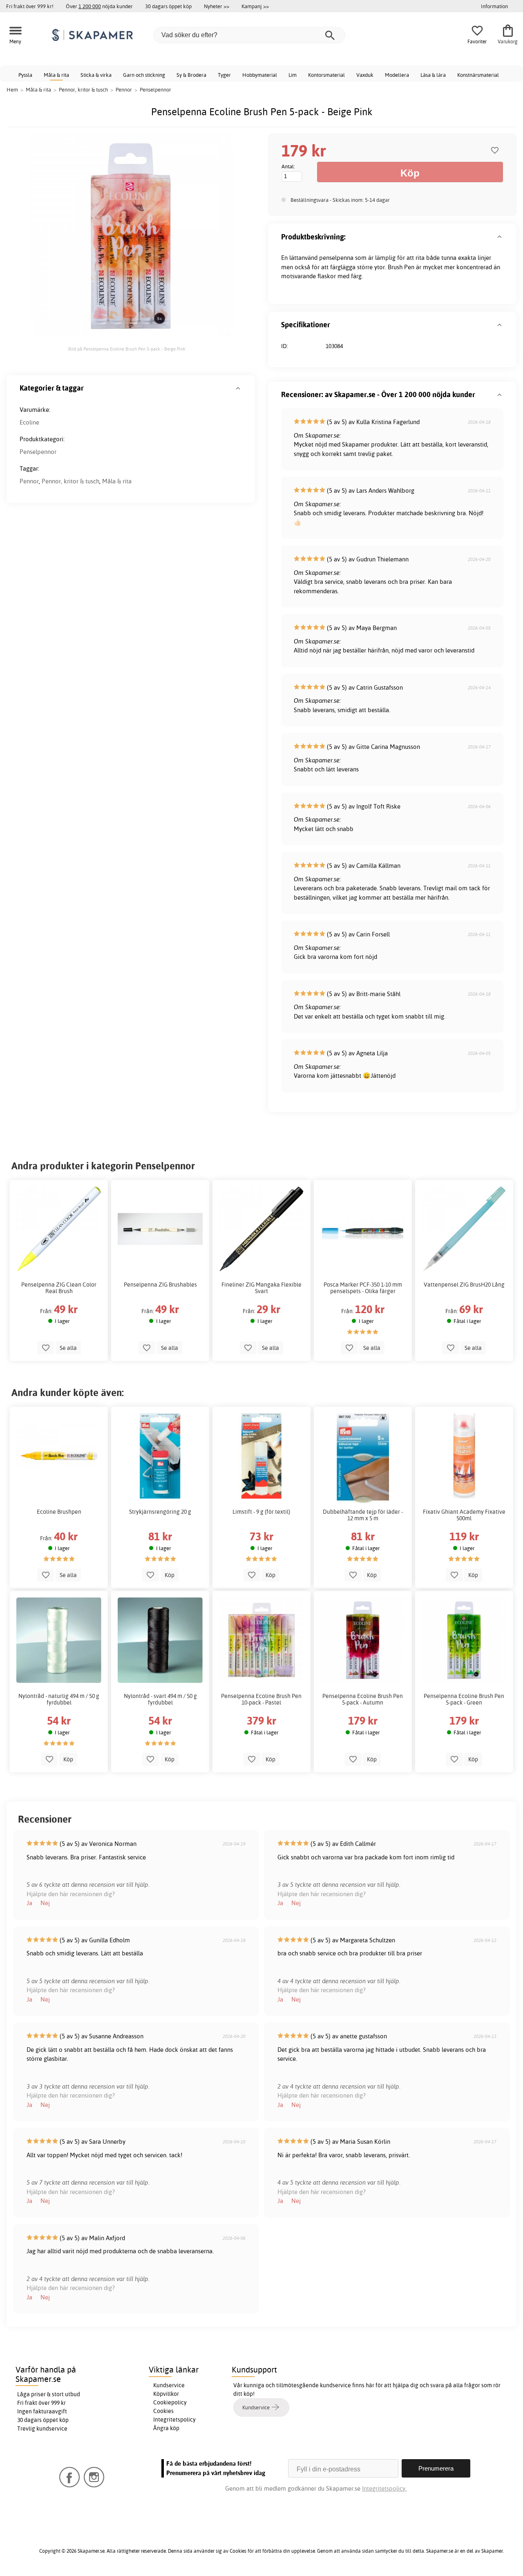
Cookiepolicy (170, 2402)
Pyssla (25, 75)
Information (494, 6)
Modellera (397, 75)
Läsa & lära (433, 75)
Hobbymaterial (260, 75)
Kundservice (169, 2385)
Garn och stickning (144, 75)
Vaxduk (365, 75)
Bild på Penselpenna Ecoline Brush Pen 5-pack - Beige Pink (127, 349)
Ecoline (29, 422)
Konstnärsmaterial (478, 75)
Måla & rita (56, 75)
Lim (293, 75)
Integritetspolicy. (384, 2488)
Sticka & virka (96, 75)
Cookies (163, 2411)
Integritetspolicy (174, 2420)
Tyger (224, 75)
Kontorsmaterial (326, 75)
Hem (12, 89)
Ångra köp (166, 2428)
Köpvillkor (166, 2394)
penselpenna (336, 258)
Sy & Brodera (191, 75)
